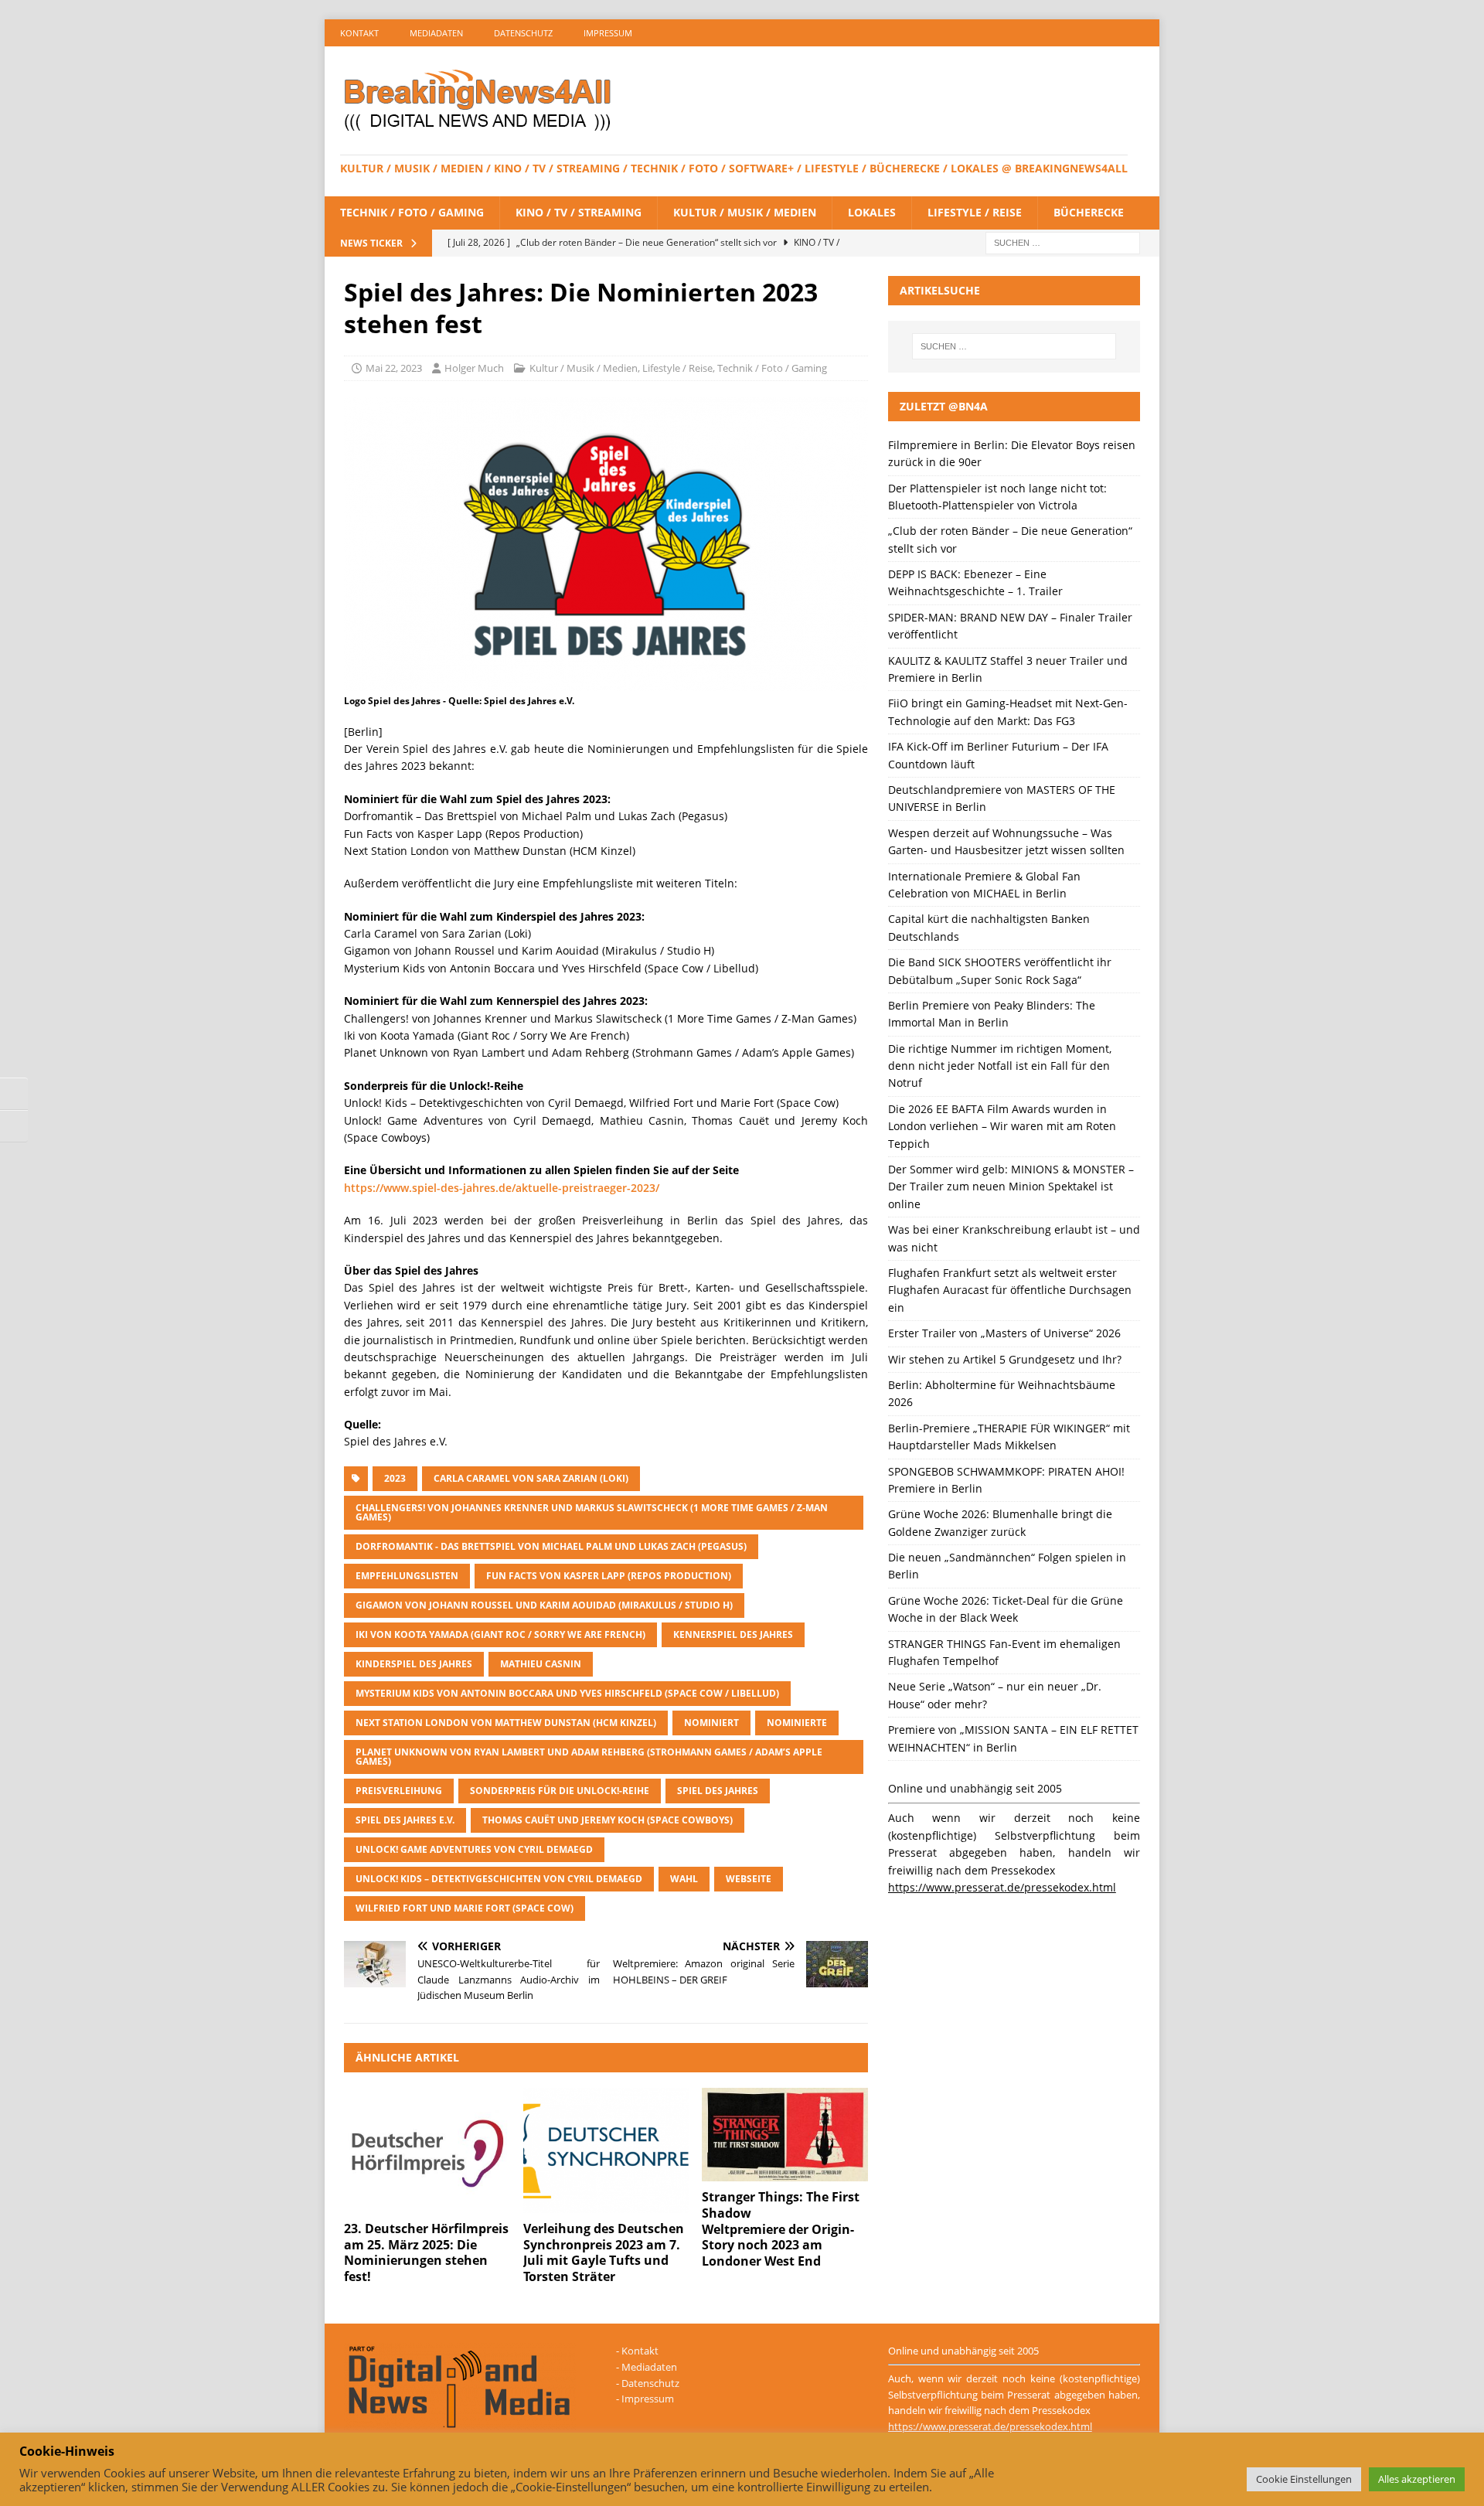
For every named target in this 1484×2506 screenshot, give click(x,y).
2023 (395, 1478)
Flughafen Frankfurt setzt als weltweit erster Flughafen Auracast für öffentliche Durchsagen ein (1010, 1290)
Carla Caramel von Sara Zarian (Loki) (531, 1478)
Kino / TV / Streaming (579, 212)
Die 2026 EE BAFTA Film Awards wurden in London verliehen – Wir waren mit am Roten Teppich (1002, 1126)
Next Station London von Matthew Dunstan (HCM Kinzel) (506, 1723)
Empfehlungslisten (407, 1576)
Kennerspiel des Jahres (733, 1634)
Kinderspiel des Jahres (414, 1664)
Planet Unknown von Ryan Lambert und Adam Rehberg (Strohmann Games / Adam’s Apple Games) (589, 1757)
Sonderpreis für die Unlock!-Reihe (560, 1791)
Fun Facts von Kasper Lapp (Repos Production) (609, 1576)
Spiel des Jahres (718, 1791)
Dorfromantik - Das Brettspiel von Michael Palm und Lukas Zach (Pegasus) (551, 1546)
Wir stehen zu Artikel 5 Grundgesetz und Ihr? (1005, 1359)
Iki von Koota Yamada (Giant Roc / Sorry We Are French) (500, 1634)
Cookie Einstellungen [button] (1304, 2479)
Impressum (608, 33)
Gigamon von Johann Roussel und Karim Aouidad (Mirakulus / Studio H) (544, 1605)
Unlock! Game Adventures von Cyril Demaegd (474, 1849)
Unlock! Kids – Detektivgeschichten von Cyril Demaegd (499, 1879)
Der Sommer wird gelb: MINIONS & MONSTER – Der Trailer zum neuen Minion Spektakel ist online (1011, 1187)
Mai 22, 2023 (394, 368)
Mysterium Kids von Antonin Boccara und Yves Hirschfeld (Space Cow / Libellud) (567, 1693)
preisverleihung (399, 1791)
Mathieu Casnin (541, 1664)
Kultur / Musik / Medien (745, 212)
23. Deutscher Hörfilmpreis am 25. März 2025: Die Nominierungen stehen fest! (426, 2252)
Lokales (872, 212)
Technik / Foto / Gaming (412, 212)
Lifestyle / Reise (975, 212)
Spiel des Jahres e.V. (405, 1820)
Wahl (684, 1879)
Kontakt (359, 33)
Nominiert (711, 1723)
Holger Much (474, 368)
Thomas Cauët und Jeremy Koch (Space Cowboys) (608, 1820)
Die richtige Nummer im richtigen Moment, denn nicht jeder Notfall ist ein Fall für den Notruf (1000, 1066)
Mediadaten (436, 33)
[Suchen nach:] (1063, 242)
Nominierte (797, 1723)
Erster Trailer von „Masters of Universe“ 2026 (1004, 1333)
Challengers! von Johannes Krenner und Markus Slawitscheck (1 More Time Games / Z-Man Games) (592, 1512)
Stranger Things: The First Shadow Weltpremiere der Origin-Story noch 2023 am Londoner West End (781, 2229)
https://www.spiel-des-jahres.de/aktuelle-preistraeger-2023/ (502, 1188)
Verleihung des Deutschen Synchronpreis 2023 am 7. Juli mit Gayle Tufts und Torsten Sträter (604, 2252)
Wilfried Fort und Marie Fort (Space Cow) (465, 1908)
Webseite (749, 1879)
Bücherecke (1089, 212)
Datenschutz (523, 33)
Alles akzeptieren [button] (1417, 2479)
